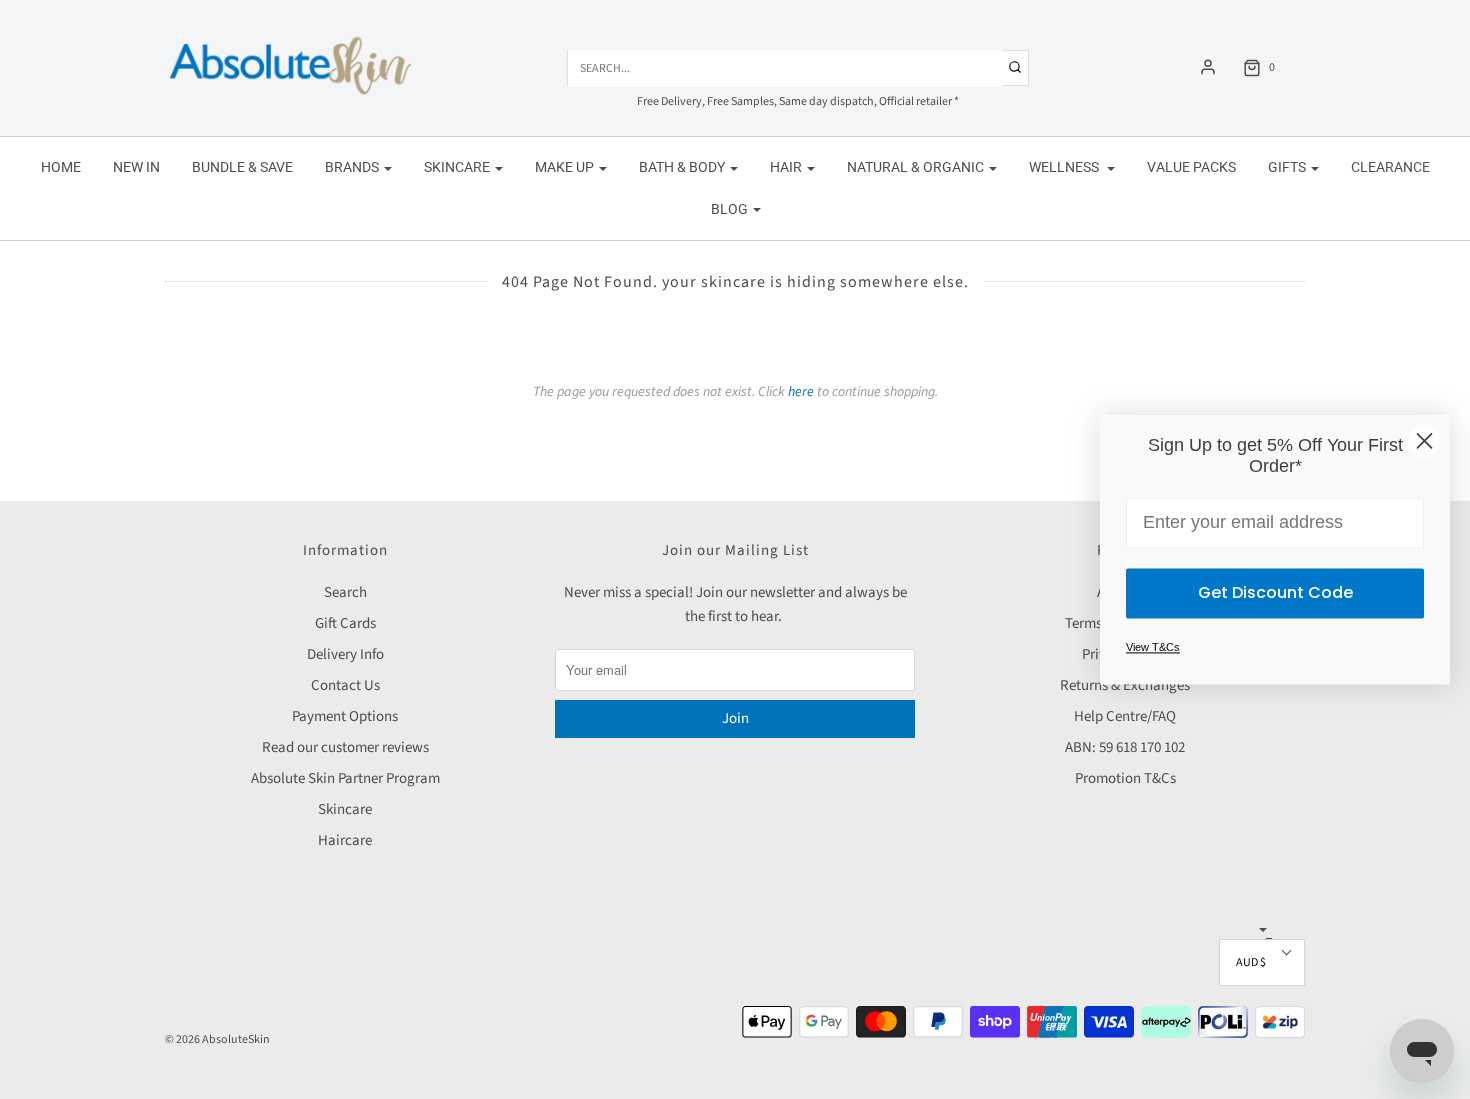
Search (345, 592)
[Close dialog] (1424, 440)
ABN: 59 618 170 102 (1125, 747)
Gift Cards (345, 623)
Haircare (345, 840)
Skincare (345, 809)
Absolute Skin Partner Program (345, 778)
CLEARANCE (1390, 167)
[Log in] (1208, 67)
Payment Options (345, 716)
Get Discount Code (1275, 592)
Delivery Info (345, 654)
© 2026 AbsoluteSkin (217, 1039)
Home (61, 167)
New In (136, 167)
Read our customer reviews (345, 747)
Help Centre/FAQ (1125, 716)
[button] (1262, 962)
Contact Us (345, 685)
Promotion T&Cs (1125, 778)
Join (735, 718)
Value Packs (1191, 167)
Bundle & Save (242, 167)
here (801, 392)
